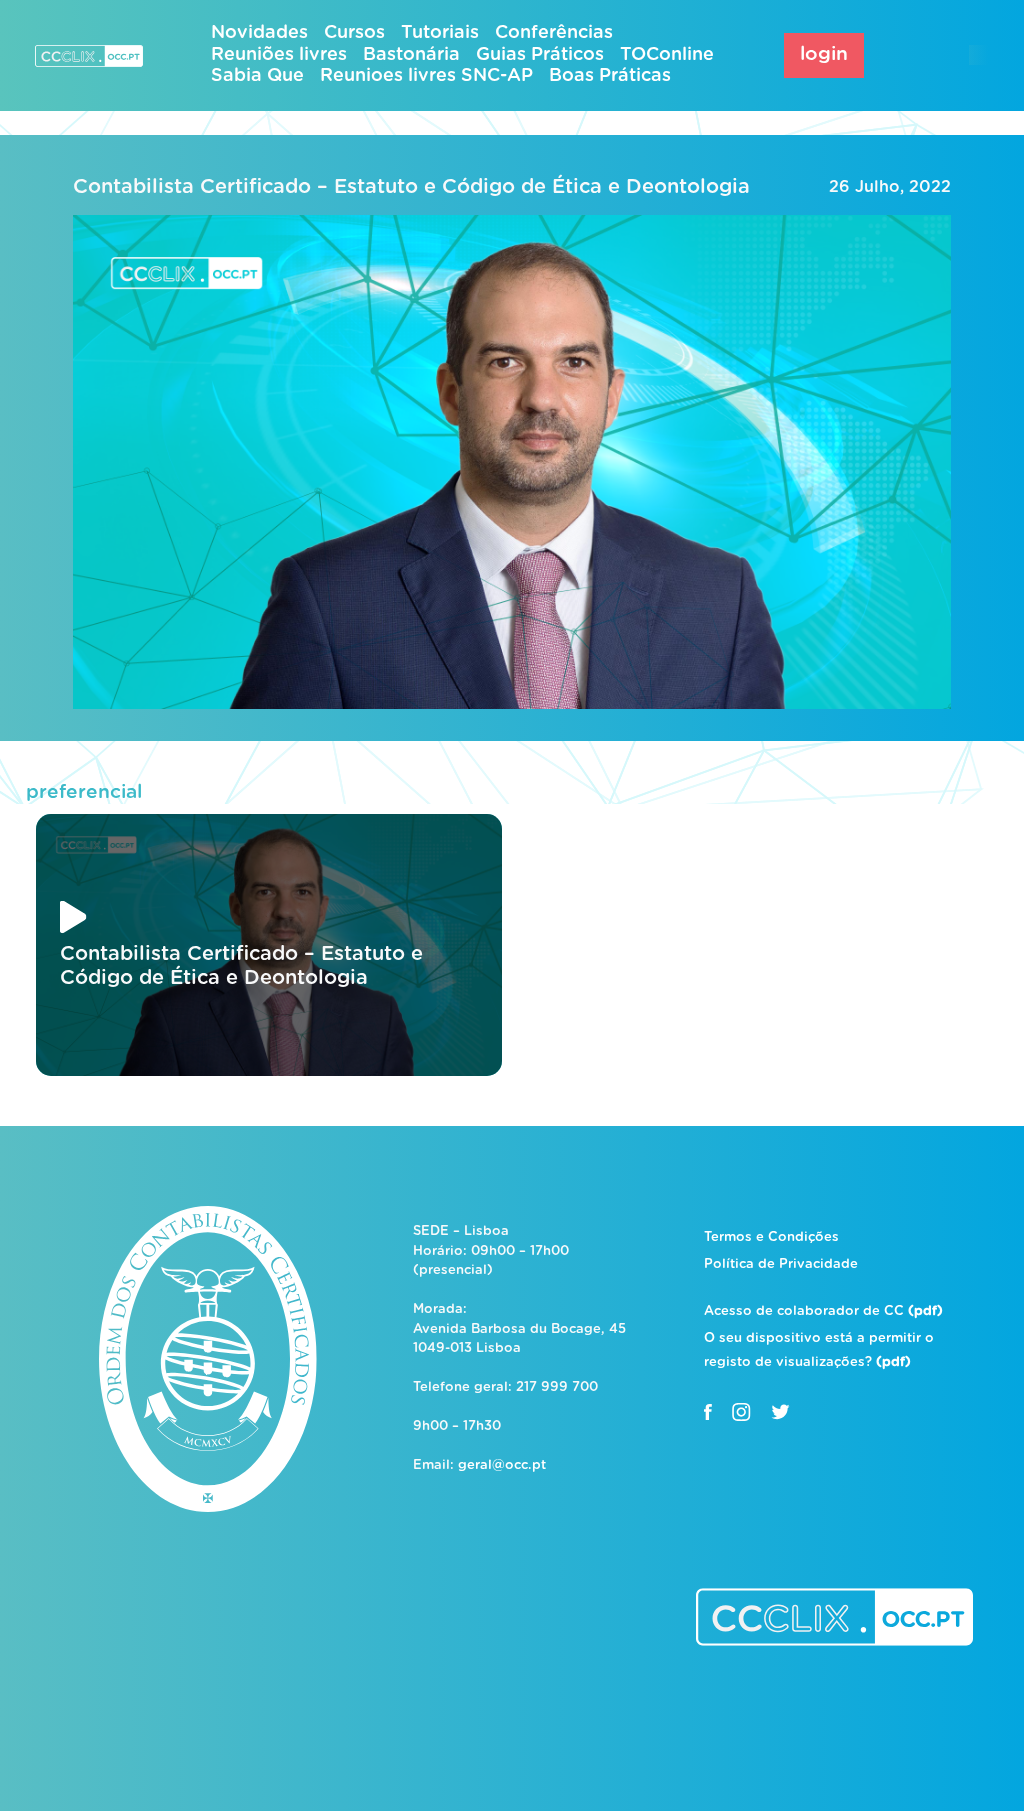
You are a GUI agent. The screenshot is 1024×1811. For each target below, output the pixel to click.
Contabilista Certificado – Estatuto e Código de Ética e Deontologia (411, 187)
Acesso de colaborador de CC (823, 1311)
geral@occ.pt (502, 1465)
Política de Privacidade (781, 1264)
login (824, 54)
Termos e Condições (771, 1237)
